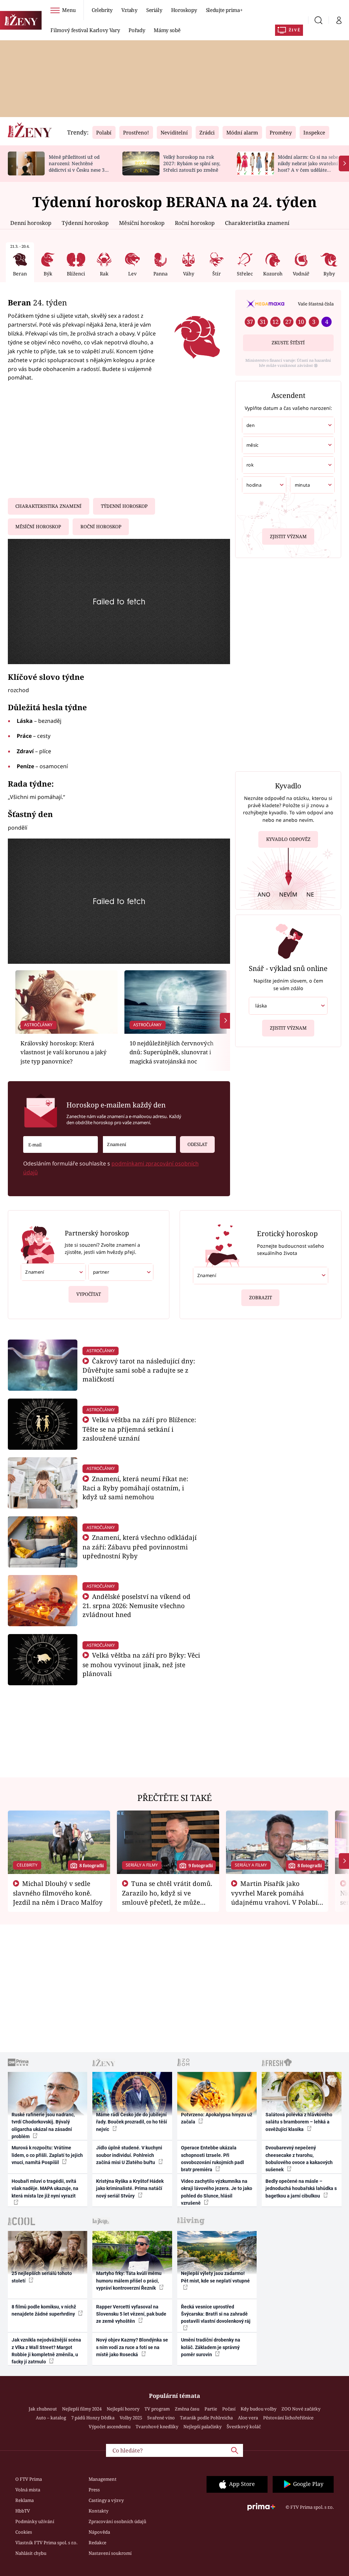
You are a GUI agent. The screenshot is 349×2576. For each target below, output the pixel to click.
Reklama (25, 2500)
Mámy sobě (167, 30)
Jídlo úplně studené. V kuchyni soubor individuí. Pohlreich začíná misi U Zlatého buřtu (129, 2155)
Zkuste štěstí (288, 343)
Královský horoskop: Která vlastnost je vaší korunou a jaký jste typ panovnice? (64, 1052)
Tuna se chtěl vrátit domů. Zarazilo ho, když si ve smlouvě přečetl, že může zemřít (167, 1897)
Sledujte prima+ (224, 10)
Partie (211, 2409)
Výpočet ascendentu (110, 2427)
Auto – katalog (51, 2418)
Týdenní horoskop (85, 223)
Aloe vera (248, 2418)
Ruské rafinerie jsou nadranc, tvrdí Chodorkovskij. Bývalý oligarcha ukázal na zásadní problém (43, 2126)
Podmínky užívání (35, 2521)
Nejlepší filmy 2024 (82, 2409)
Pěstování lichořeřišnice (288, 2418)
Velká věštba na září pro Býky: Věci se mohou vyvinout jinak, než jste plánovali (141, 1664)
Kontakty (98, 2511)
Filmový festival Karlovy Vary (85, 30)
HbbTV (23, 2511)
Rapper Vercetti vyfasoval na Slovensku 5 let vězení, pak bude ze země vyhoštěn (131, 2314)
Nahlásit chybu (31, 2553)
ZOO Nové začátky (301, 2409)
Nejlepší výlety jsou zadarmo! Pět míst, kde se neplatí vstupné (215, 2277)
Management (103, 2479)
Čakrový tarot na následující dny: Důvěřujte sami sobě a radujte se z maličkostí (139, 1370)
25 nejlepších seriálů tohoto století (42, 2277)
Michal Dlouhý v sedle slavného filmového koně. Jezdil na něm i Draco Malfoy (58, 1893)
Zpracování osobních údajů (117, 2521)
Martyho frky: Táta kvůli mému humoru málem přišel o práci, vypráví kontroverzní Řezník (129, 2281)
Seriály (154, 10)
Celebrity (102, 10)
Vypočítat (89, 1294)
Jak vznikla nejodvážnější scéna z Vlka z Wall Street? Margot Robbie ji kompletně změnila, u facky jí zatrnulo (46, 2351)
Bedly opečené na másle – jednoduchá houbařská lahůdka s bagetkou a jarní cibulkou (301, 2188)
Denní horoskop (31, 223)
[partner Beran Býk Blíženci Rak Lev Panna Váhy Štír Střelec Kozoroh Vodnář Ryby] (121, 1272)
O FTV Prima (29, 2479)
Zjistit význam (288, 536)
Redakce (97, 2543)
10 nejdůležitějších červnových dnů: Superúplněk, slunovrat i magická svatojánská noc (172, 1052)
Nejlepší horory (123, 2409)
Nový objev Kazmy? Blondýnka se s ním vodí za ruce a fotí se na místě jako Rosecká (132, 2347)
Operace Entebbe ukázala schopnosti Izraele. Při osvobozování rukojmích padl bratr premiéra (213, 2159)
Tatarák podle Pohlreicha (206, 2418)
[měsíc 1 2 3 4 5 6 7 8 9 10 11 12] (288, 445)
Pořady (137, 30)
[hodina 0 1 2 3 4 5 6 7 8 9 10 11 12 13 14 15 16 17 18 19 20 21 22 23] (264, 485)
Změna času (187, 2409)
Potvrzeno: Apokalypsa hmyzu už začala (217, 2118)
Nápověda (99, 2532)
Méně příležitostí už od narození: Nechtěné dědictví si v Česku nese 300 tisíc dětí (79, 166)
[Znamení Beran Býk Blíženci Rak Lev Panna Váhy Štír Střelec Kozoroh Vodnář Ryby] (139, 1144)
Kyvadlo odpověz (288, 839)
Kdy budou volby (259, 2409)
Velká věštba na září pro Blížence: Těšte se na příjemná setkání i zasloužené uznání (139, 1429)
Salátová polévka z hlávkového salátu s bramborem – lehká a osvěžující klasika (299, 2122)
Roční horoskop (195, 223)
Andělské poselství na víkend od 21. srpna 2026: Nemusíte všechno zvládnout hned (136, 1606)
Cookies (24, 2532)
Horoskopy (184, 10)
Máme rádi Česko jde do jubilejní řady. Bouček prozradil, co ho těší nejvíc (132, 2122)
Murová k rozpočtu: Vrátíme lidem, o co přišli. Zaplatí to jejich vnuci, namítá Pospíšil (47, 2155)
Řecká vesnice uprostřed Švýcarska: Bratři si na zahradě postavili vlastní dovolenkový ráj (216, 2314)
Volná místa (28, 2490)
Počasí (229, 2409)
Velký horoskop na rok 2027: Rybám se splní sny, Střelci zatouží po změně (192, 163)
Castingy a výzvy (106, 2500)
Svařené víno (161, 2418)
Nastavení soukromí (110, 2553)
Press (94, 2490)
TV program (157, 2409)
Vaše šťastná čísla (316, 304)
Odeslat (197, 1144)
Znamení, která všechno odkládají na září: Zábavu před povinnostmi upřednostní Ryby (140, 1547)
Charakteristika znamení (257, 223)
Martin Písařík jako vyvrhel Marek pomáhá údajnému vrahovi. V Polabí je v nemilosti (274, 1897)
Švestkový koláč (244, 2427)
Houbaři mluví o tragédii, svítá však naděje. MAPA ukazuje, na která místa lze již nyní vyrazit (45, 2188)
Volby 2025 (131, 2418)
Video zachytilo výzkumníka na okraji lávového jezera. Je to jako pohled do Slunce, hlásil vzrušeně (217, 2192)
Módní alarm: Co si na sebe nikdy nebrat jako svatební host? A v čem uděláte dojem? (308, 166)
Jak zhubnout (43, 2409)
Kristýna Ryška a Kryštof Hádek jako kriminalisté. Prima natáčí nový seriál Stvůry (130, 2188)
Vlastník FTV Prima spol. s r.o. (46, 2543)
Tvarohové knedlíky (157, 2427)
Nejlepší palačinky (202, 2427)
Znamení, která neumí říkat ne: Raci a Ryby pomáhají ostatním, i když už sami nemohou (135, 1488)
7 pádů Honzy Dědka (93, 2418)
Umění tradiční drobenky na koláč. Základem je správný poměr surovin (211, 2347)
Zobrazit (261, 1298)
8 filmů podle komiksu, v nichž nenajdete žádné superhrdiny (44, 2310)
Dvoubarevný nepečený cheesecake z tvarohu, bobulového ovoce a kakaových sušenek (299, 2159)
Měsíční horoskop (142, 223)
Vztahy (129, 10)
